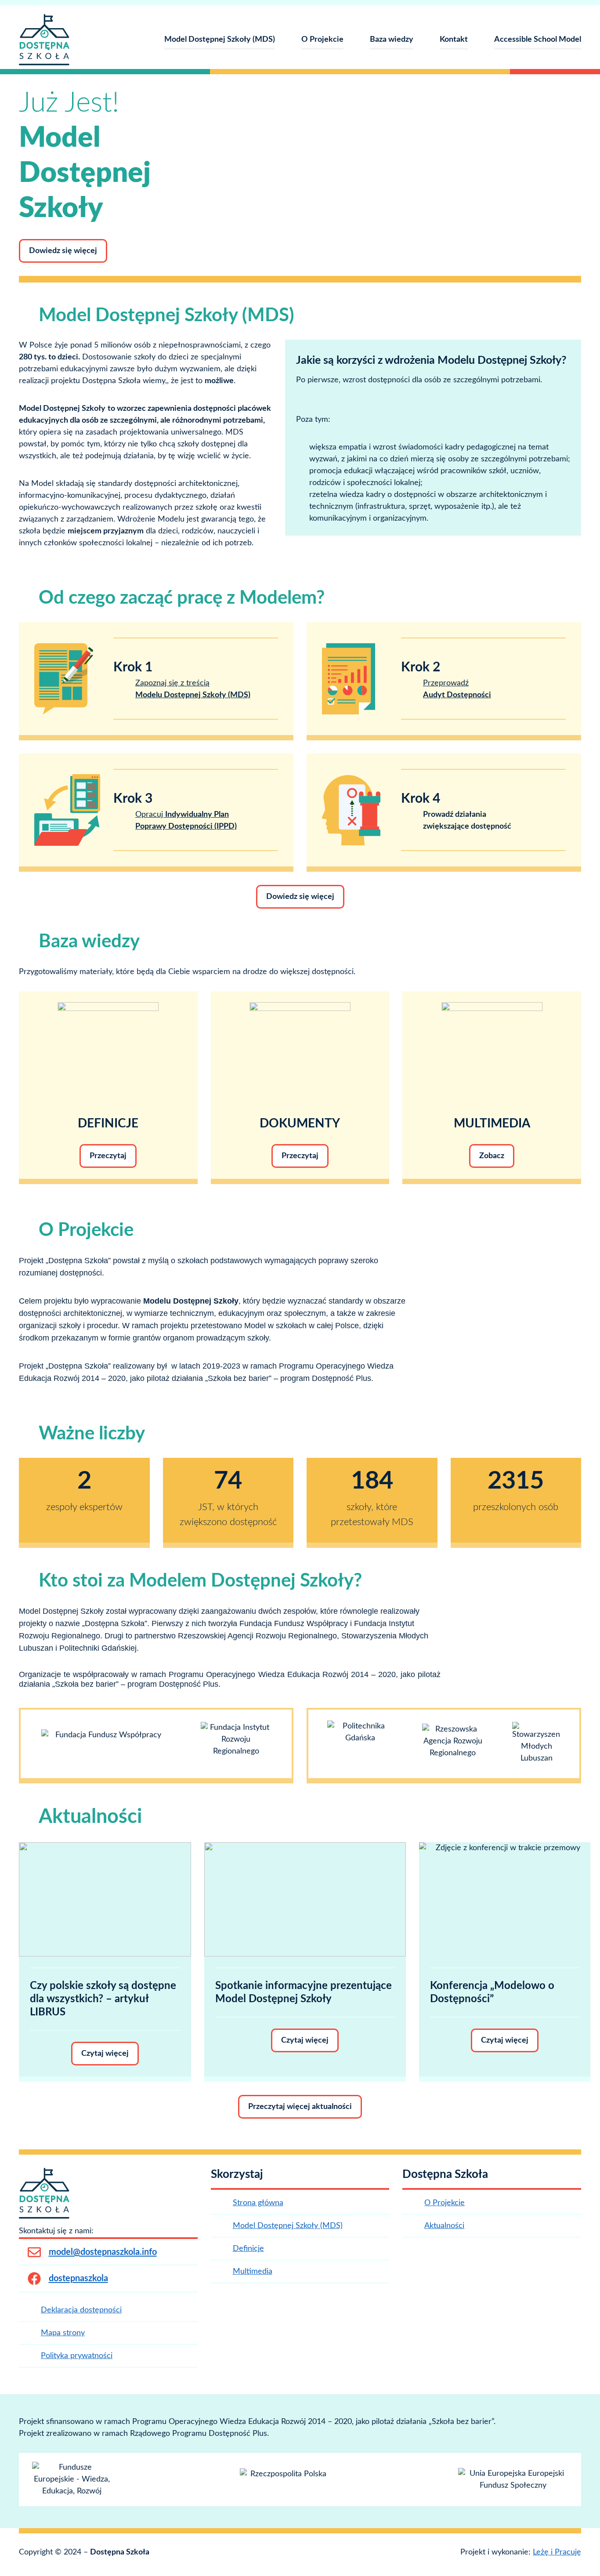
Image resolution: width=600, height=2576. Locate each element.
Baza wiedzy (392, 40)
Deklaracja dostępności (81, 2310)
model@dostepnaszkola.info (103, 2252)
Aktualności (444, 2226)
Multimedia (253, 2272)
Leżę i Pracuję (557, 2552)
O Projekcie (322, 40)
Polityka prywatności (77, 2356)
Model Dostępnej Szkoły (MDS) (220, 40)
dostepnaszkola (78, 2279)
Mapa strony (63, 2333)
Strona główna (258, 2203)
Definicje (248, 2249)
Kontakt (454, 40)
